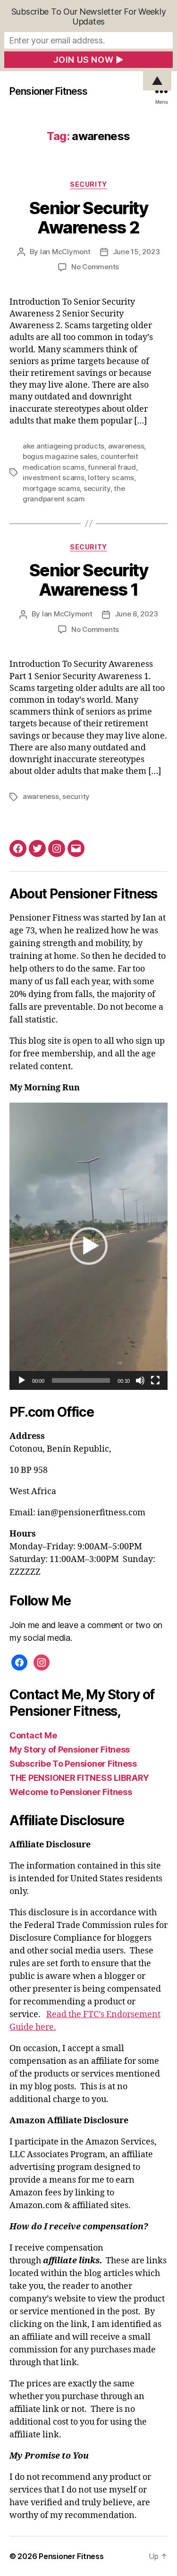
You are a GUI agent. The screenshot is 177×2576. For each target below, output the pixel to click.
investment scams (54, 478)
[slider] (81, 1380)
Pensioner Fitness (48, 91)
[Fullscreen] (155, 1380)
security (97, 488)
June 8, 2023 (136, 614)
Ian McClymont (65, 252)
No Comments (95, 267)
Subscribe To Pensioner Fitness (73, 1764)
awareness (126, 446)
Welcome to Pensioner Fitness (71, 1792)
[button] (89, 1246)
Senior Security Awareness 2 (89, 218)
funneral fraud (112, 467)
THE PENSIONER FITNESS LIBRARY (79, 1778)
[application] (88, 1246)
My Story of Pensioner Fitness (70, 1749)
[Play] (22, 1380)
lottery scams (111, 478)
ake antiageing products (63, 446)
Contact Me (33, 1735)
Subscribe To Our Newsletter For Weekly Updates (89, 17)
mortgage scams (51, 488)
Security (88, 184)
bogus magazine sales (60, 456)
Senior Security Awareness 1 (89, 580)
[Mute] (140, 1380)
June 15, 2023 (136, 252)
